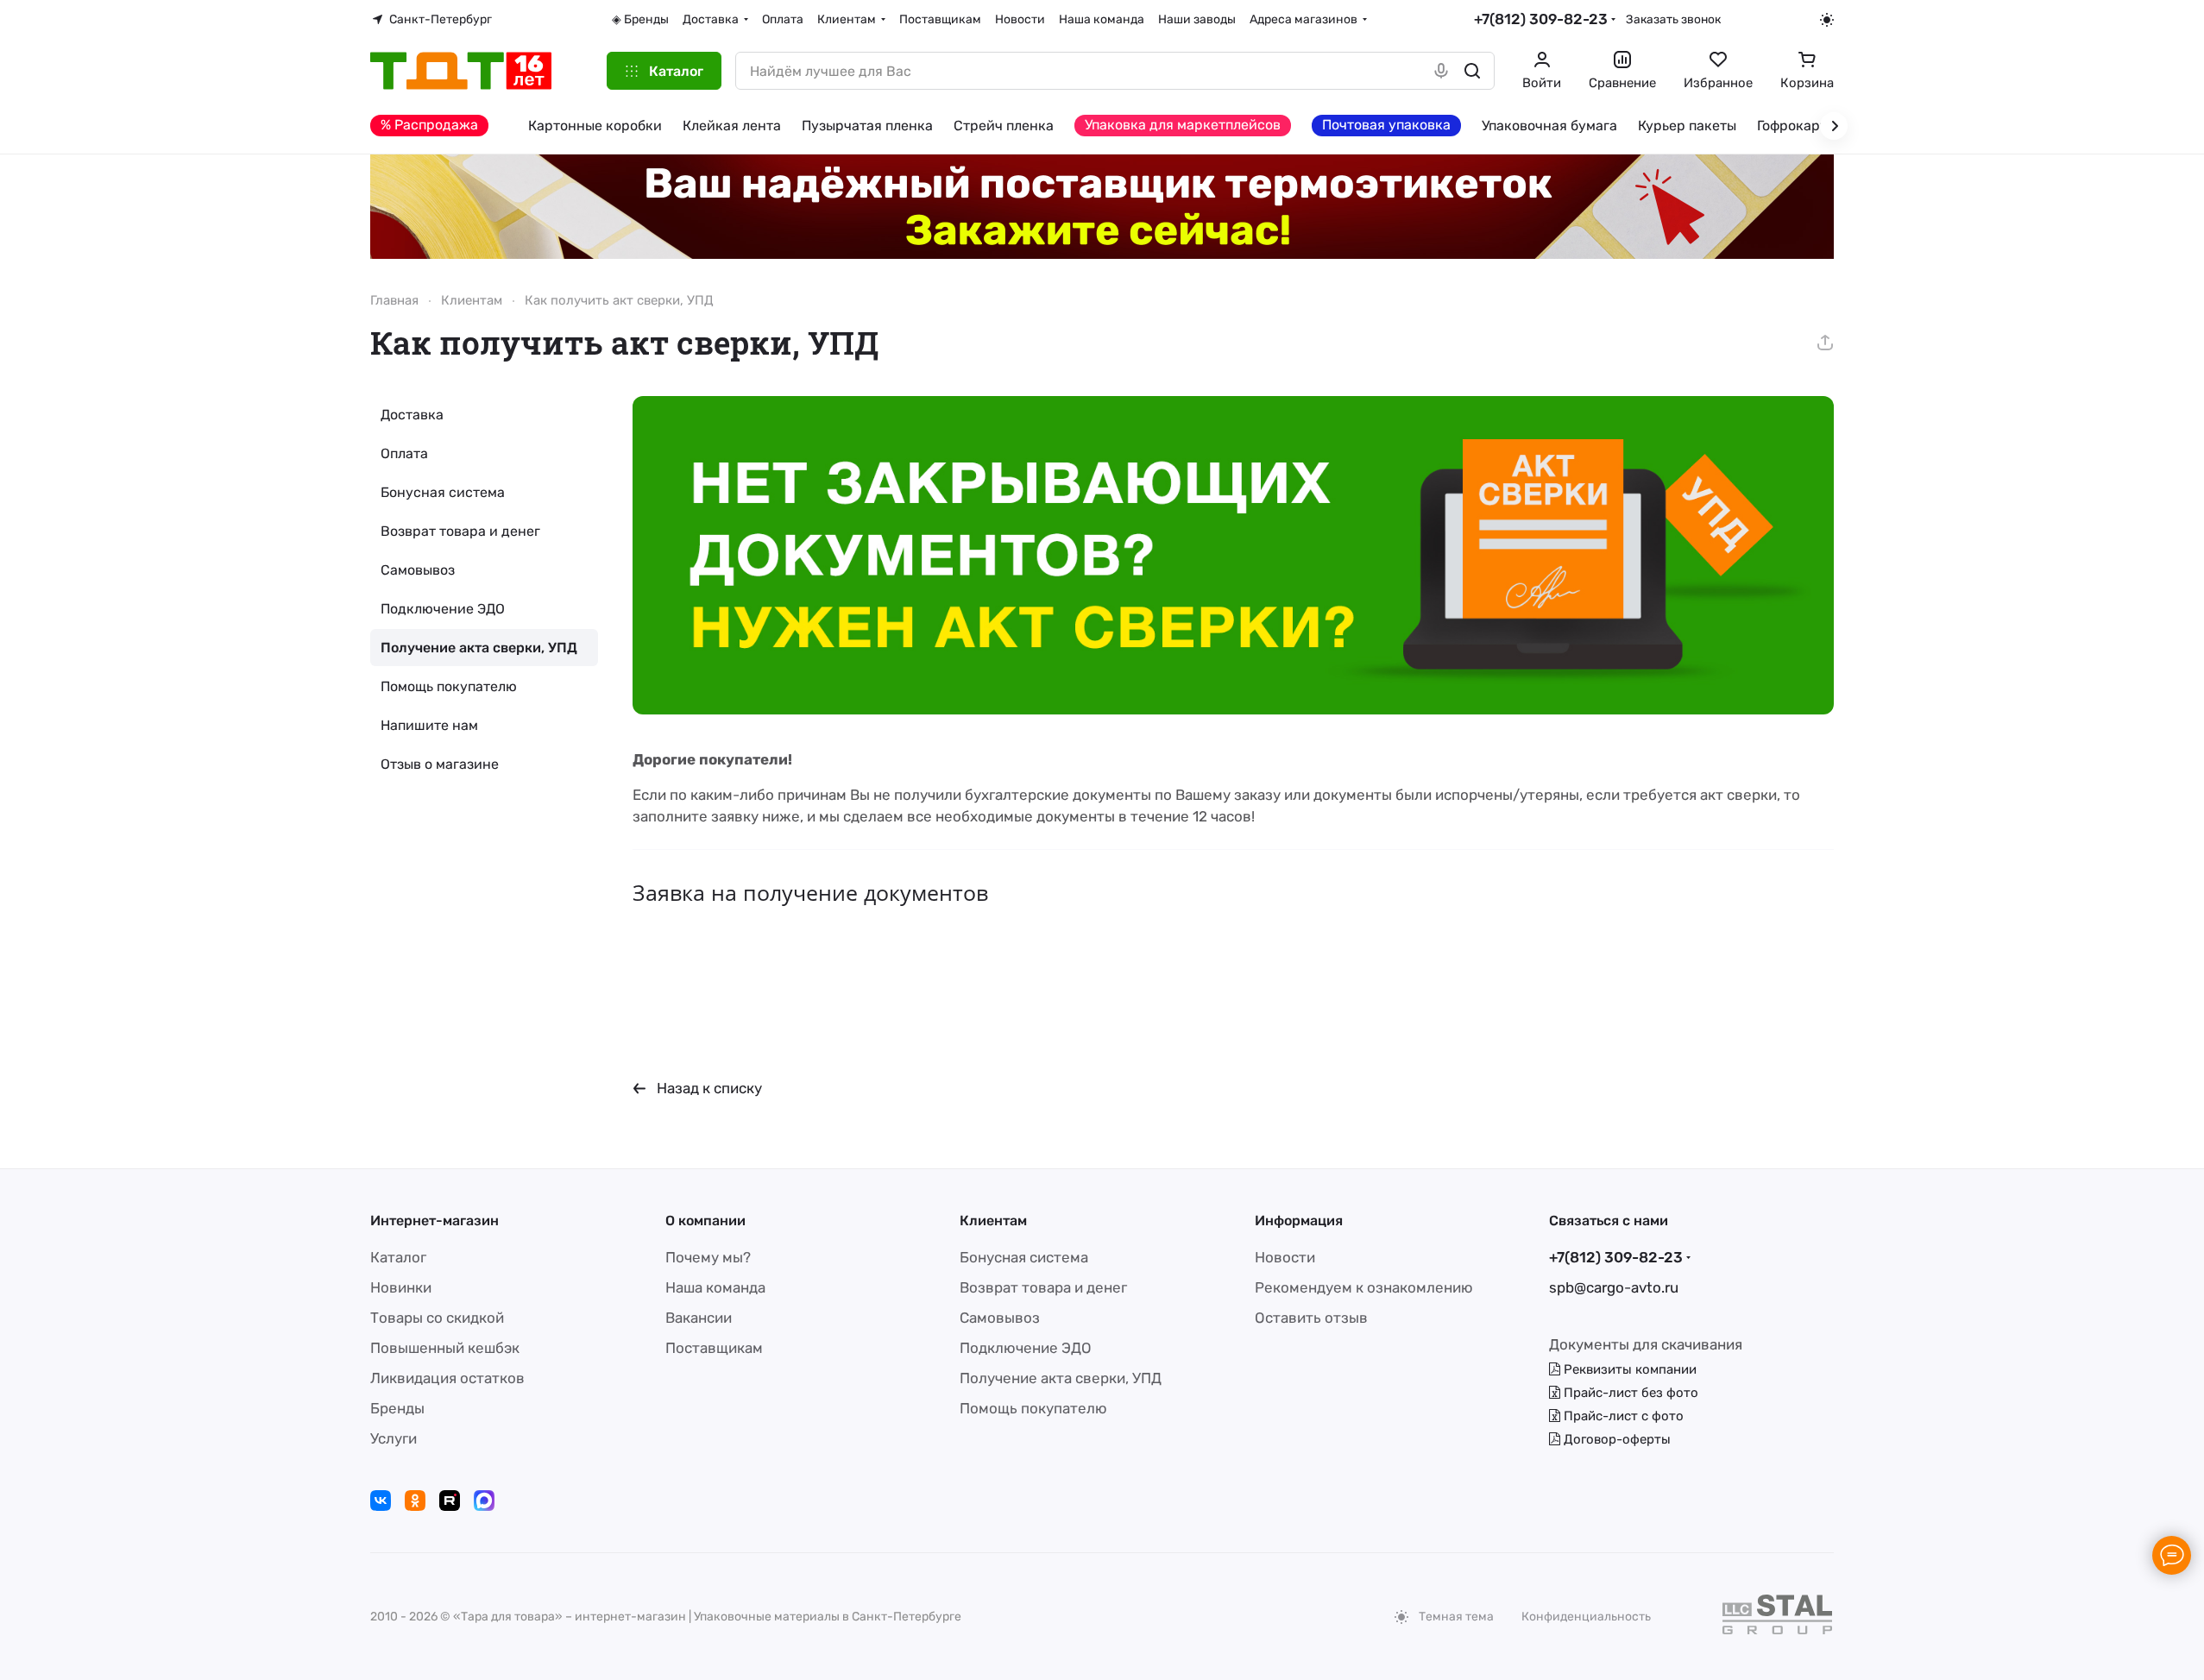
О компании (705, 1221)
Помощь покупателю (449, 686)
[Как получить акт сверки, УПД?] (1233, 555)
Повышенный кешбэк (445, 1348)
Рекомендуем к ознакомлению (1364, 1287)
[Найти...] (1472, 71)
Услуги (394, 1438)
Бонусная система (443, 492)
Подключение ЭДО (443, 609)
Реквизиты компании (1628, 1369)
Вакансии (699, 1318)
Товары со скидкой (437, 1318)
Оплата (404, 453)
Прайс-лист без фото (1629, 1393)
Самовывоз (418, 570)
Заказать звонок (1673, 19)
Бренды (397, 1408)
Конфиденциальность (1586, 1617)
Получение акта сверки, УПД (479, 648)
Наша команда (715, 1287)
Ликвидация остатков (447, 1378)
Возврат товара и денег (460, 531)
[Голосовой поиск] (1441, 71)
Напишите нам (429, 725)
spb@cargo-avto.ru (1614, 1287)
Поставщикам (714, 1348)
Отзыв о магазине (440, 764)
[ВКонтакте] (381, 1501)
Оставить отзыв (1311, 1318)
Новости (1285, 1257)
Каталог (398, 1257)
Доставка (412, 415)
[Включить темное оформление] (1827, 20)
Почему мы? (708, 1257)
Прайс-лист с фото (1622, 1416)
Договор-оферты (1615, 1439)
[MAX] (484, 1501)
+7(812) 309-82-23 (1541, 19)
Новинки (401, 1287)
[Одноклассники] (415, 1501)
